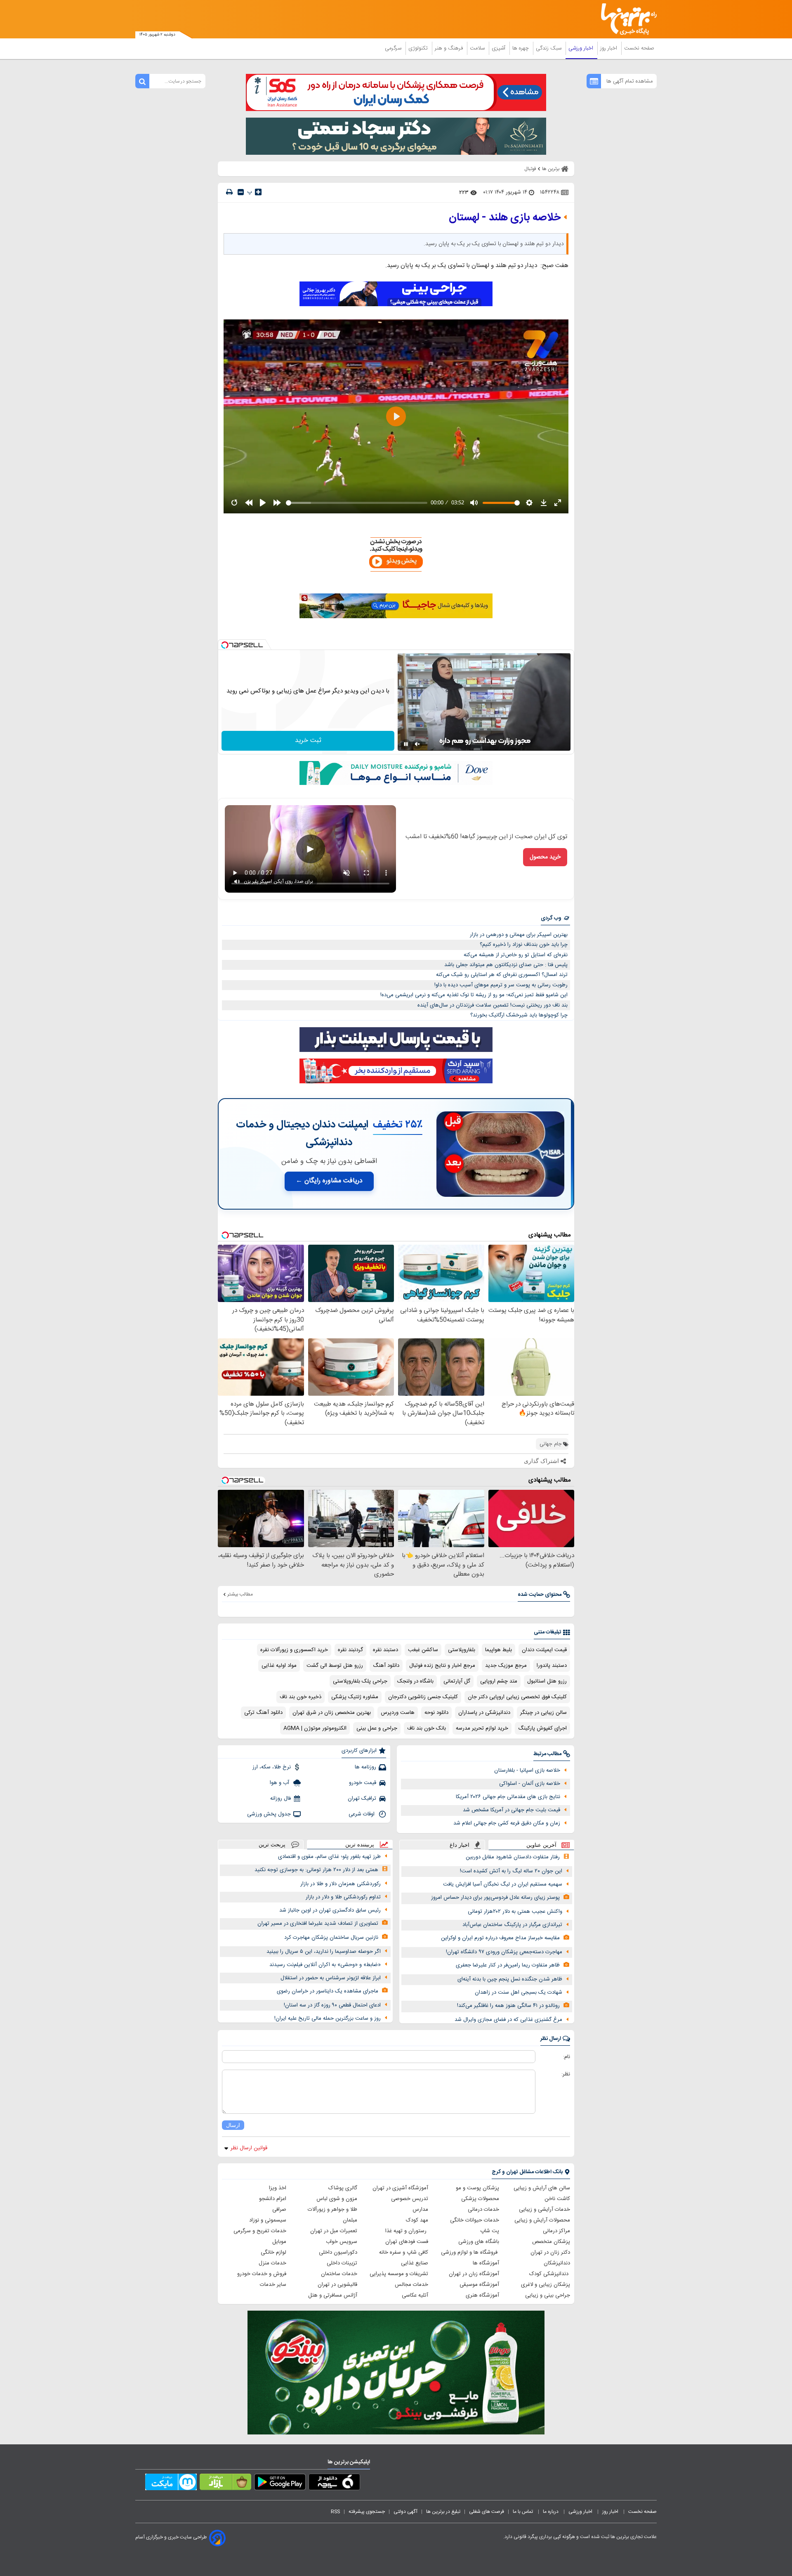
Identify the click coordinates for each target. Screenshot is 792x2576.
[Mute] (417, 744)
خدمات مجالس (411, 2285)
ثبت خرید (308, 741)
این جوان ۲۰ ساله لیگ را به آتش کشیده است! (511, 1871)
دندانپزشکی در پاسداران (484, 1713)
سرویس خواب (342, 2242)
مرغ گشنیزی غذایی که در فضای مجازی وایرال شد (508, 2020)
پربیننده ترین (360, 1845)
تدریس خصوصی (410, 2199)
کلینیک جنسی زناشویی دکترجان (423, 1697)
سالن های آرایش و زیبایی (542, 2188)
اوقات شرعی (362, 1814)
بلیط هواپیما (499, 1650)
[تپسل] (225, 645)
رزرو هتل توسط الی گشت (335, 1666)
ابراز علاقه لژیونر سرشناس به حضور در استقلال (331, 1978)
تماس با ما (523, 2512)
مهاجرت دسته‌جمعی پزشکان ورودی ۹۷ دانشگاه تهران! (504, 1952)
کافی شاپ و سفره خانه (404, 2252)
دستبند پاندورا (552, 1666)
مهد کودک (417, 2220)
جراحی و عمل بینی (377, 1728)
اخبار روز (609, 48)
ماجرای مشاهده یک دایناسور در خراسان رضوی (328, 1991)
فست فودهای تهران (407, 2242)
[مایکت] (171, 2484)
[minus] (241, 192)
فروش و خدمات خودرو (262, 2274)
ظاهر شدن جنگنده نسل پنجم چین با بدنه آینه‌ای (510, 1979)
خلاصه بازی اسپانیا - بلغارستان (527, 1770)
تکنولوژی (419, 48)
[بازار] (225, 2484)
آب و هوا (280, 1783)
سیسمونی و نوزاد (268, 2220)
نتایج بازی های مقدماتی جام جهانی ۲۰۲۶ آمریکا (508, 1797)
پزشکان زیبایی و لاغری (546, 2285)
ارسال (233, 2125)
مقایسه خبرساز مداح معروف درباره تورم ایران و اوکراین (500, 1938)
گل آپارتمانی (457, 1681)
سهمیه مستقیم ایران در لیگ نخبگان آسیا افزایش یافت (503, 1884)
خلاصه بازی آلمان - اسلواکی (530, 1784)
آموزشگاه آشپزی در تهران (400, 2188)
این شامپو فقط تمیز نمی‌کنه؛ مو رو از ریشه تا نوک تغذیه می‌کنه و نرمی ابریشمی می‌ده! (474, 995)
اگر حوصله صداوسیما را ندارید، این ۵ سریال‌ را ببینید (324, 1952)
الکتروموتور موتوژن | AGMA (315, 1728)
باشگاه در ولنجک (415, 1681)
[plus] (258, 192)
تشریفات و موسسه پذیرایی (399, 2274)
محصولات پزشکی (480, 2199)
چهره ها (521, 48)
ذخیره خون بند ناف (301, 1697)
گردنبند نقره (350, 1650)
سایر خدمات (273, 2285)
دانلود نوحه (436, 1713)
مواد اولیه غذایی (279, 1666)
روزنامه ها (365, 1767)
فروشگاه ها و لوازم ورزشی (470, 2252)
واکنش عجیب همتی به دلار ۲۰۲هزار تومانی (515, 1912)
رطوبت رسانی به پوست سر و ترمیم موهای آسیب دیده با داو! (501, 985)
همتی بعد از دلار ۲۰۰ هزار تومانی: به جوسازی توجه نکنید (316, 1870)
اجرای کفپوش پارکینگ (542, 1728)
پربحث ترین (272, 1845)
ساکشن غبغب (423, 1650)
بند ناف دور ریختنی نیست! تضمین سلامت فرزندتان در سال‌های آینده (493, 1005)
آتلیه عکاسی (415, 2295)
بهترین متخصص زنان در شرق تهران (332, 1713)
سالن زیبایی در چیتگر (543, 1713)
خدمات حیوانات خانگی (475, 2220)
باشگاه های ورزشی (479, 2242)
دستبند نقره (385, 1650)
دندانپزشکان (557, 2263)
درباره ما (551, 2512)
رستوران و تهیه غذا (407, 2231)
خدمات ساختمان (339, 2274)
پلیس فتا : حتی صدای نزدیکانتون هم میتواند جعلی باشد (506, 965)
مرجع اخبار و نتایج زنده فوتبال (442, 1666)
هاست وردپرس (398, 1713)
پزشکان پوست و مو (477, 2188)
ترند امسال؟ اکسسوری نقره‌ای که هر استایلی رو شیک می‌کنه (502, 975)
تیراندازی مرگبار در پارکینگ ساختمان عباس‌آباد (512, 1925)
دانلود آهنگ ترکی (263, 1713)
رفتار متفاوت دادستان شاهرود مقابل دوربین (513, 1857)
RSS (335, 2512)
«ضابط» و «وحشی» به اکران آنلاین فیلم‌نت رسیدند (325, 1965)
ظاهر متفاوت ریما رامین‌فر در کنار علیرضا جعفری (508, 1965)
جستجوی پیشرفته (367, 2512)
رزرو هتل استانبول (547, 1681)
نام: (567, 2057)
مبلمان (350, 2220)
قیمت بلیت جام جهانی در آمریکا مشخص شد (511, 1810)
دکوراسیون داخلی (338, 2252)
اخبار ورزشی (582, 48)
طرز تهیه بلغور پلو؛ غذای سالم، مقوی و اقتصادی (329, 1857)
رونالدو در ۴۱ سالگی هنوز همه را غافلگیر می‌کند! (508, 2006)
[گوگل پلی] (280, 2484)
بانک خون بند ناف (427, 1728)
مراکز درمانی (556, 2231)
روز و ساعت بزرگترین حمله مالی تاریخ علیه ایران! (328, 2018)
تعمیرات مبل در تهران (334, 2231)
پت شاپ (490, 2231)
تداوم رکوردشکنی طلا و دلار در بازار (343, 1897)
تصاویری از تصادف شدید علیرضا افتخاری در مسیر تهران (318, 1924)
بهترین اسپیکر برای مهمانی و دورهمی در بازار (519, 935)
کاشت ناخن (557, 2199)
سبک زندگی (549, 48)
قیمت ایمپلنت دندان (544, 1650)
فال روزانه (280, 1798)
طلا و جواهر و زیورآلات (332, 2210)
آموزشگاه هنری (482, 2295)
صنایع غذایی (415, 2263)
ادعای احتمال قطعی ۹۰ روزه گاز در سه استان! (332, 2005)
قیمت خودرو (363, 1783)
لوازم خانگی (273, 2252)
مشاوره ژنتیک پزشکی (355, 1697)
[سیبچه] (334, 2484)
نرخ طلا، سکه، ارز (272, 1767)
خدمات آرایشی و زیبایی (544, 2210)
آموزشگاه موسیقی (479, 2285)
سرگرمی (394, 48)
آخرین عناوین (541, 1845)
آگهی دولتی (405, 2512)
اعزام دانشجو (273, 2199)
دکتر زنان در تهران (550, 2252)
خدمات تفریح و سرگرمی (260, 2231)
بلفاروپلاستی (462, 1650)
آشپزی (499, 48)
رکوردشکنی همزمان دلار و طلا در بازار (341, 1884)
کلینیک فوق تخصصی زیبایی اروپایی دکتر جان (517, 1697)
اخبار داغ (460, 1845)
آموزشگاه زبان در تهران (474, 2274)
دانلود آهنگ (386, 1666)
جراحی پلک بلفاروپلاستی (360, 1681)
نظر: (566, 2074)
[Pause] (406, 744)
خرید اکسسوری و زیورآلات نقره (294, 1650)
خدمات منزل (272, 2263)
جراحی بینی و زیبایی (548, 2295)
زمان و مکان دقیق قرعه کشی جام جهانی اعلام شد (507, 1823)
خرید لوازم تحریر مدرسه (482, 1728)
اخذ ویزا (278, 2188)
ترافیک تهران (362, 1798)
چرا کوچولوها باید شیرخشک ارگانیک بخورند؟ (519, 1015)
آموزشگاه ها (486, 2263)
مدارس (420, 2210)
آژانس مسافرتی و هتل (333, 2295)
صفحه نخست (639, 48)
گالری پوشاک (343, 2188)
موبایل (279, 2242)
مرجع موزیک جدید (506, 1666)
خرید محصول (545, 857)
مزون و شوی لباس (337, 2199)
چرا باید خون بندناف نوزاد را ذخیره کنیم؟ (524, 945)
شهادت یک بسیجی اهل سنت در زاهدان (519, 1992)
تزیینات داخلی (342, 2263)
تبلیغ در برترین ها (443, 2512)
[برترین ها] (625, 19)
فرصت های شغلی (487, 2512)
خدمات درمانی (483, 2210)
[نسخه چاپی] (229, 192)
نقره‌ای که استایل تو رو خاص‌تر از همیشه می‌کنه (516, 955)
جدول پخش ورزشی (269, 1814)
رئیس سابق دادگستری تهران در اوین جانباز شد (330, 1910)
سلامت (478, 48)
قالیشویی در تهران (337, 2285)
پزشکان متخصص (551, 2242)
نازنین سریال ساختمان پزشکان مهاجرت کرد (331, 1938)
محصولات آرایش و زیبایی (542, 2220)
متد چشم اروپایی (499, 1681)
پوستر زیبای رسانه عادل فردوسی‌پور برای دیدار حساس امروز (495, 1898)
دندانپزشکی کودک (550, 2274)
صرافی (279, 2210)
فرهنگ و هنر (450, 48)
